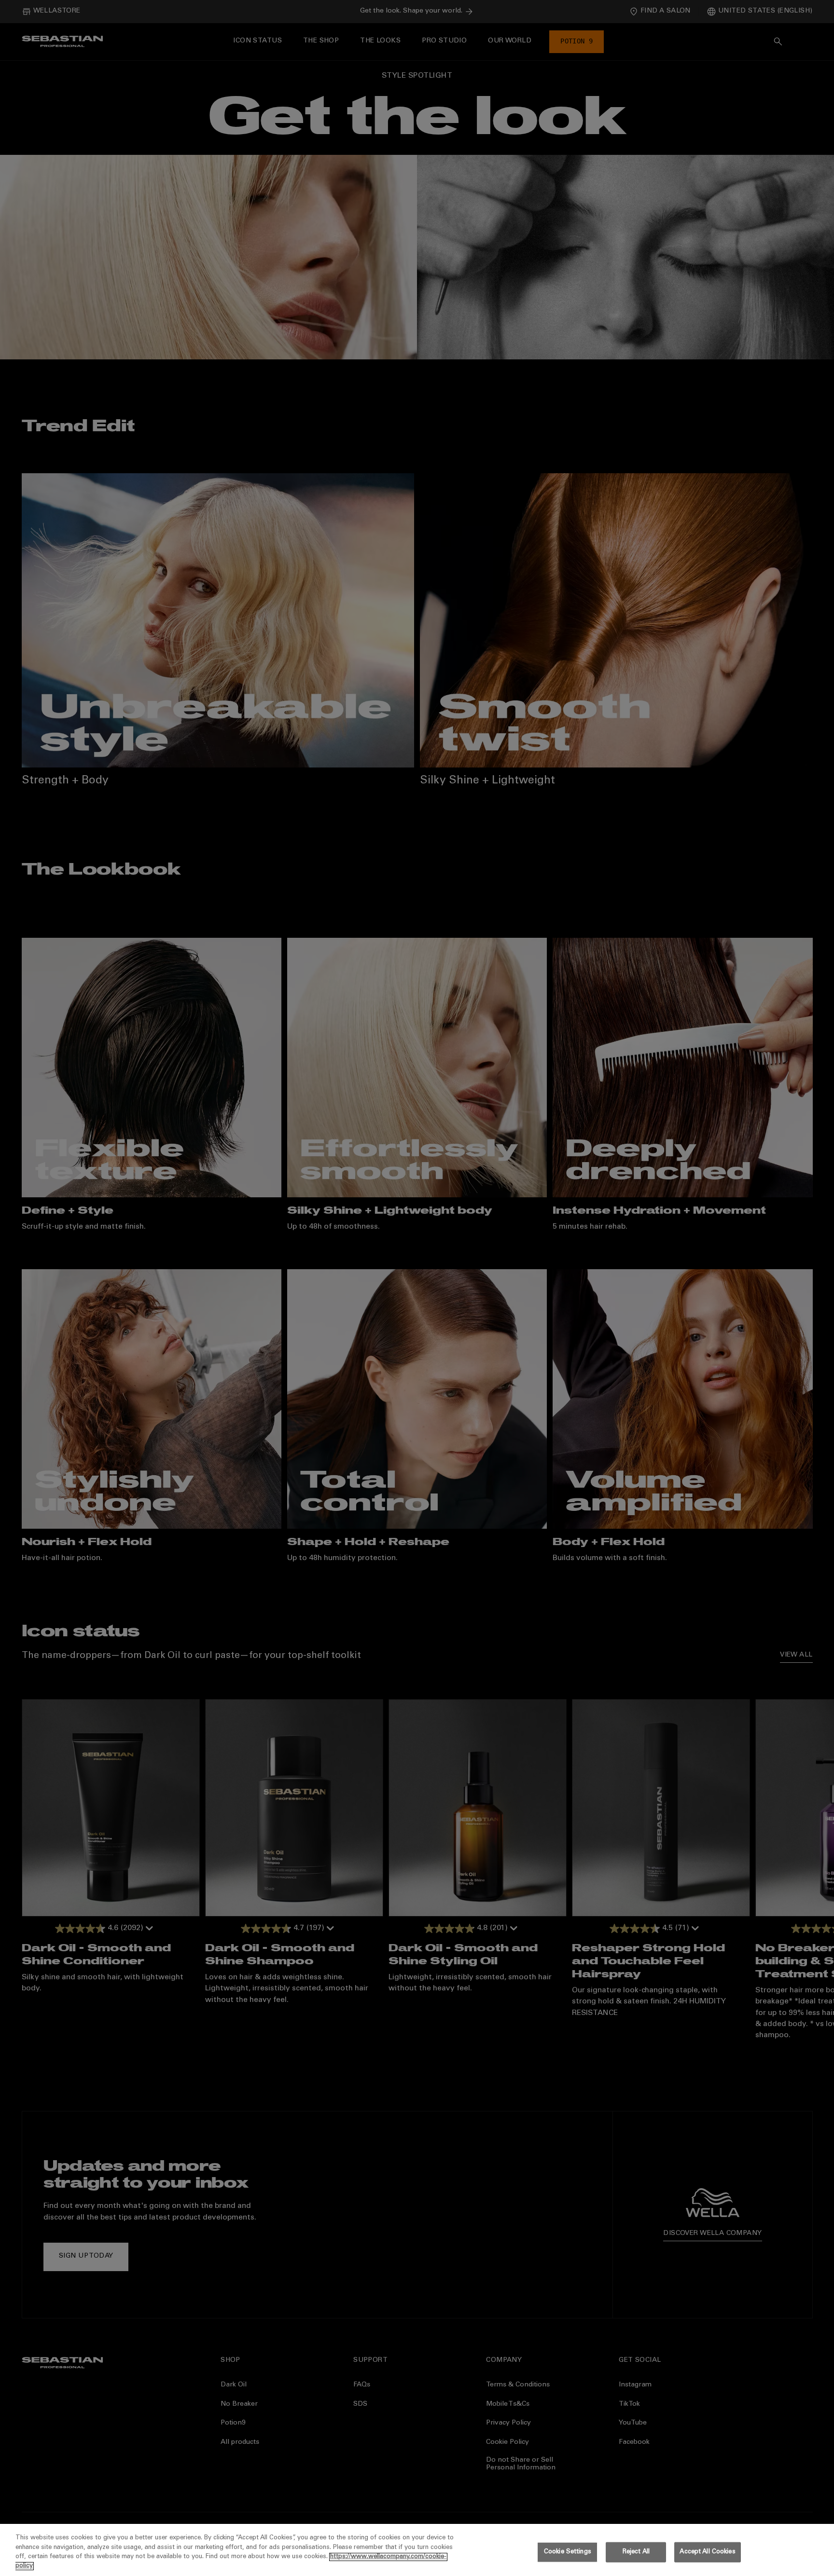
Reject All (636, 2552)
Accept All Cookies (707, 2552)
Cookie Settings (568, 2552)
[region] (417, 2550)
